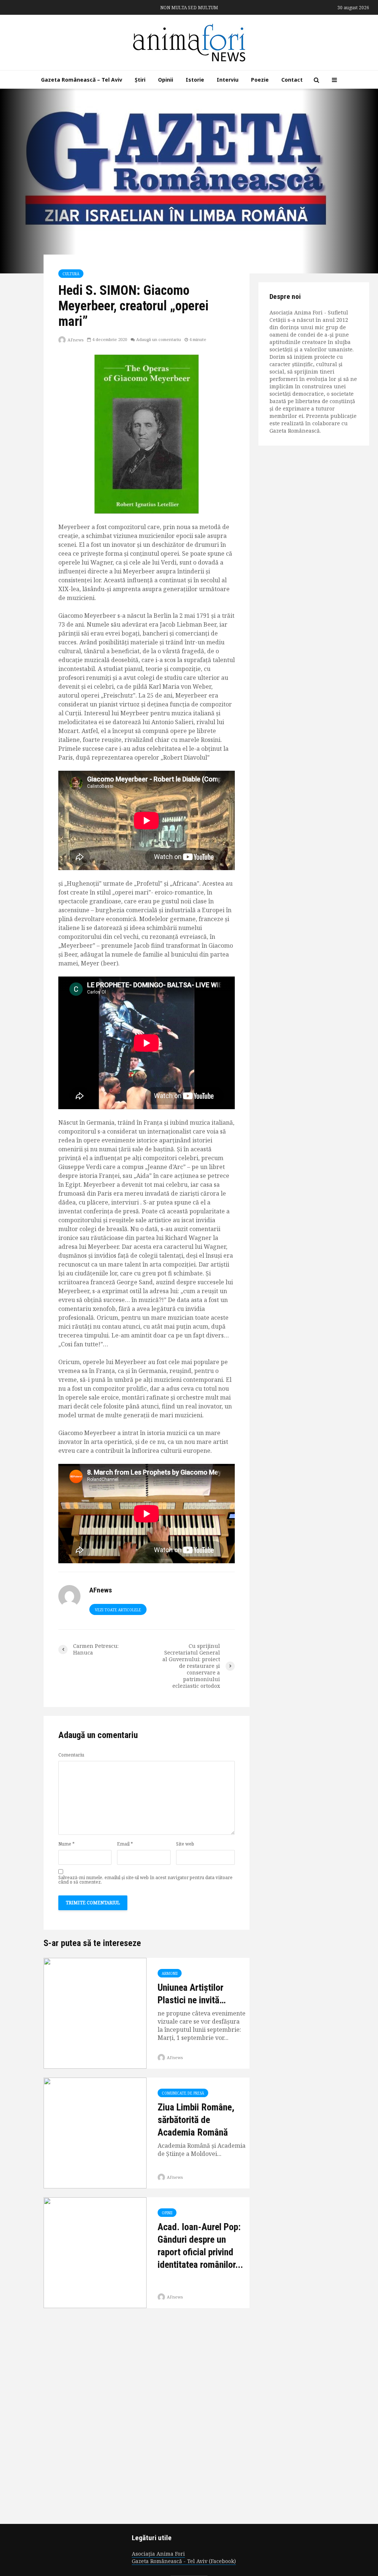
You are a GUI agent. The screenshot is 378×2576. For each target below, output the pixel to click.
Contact (292, 80)
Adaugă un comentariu (159, 339)
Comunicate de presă (183, 2093)
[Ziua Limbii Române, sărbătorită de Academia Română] (95, 2133)
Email (125, 1844)
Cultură (71, 274)
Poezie (260, 80)
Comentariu (71, 1755)
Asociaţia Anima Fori (158, 2554)
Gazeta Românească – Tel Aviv (82, 80)
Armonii (170, 1973)
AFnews (75, 340)
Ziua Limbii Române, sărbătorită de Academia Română (196, 2120)
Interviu (228, 80)
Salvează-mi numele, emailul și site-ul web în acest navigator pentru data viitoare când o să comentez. (145, 1880)
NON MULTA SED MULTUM (189, 8)
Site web (185, 1844)
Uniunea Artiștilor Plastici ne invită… (192, 1994)
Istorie (195, 80)
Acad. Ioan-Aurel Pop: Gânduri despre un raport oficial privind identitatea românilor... (200, 2246)
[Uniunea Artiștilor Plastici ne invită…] (95, 2013)
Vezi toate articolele (118, 1610)
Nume (66, 1844)
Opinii (166, 80)
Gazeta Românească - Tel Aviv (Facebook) (184, 2561)
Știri (140, 80)
